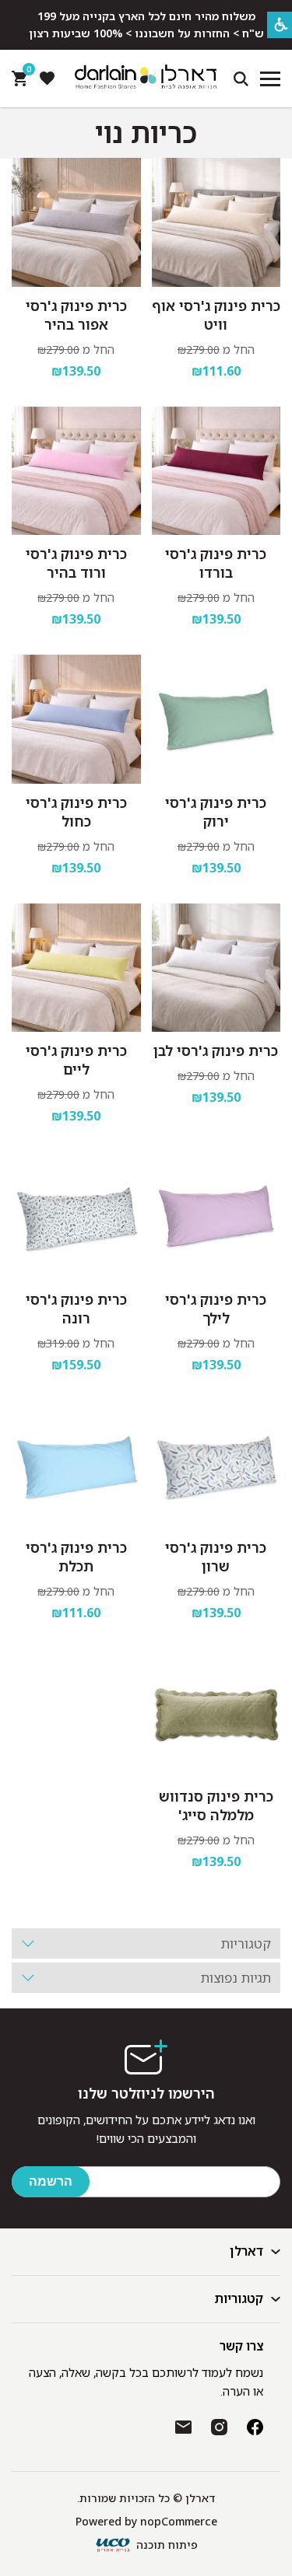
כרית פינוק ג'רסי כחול (76, 812)
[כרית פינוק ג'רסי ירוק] (216, 719)
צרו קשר (241, 2346)
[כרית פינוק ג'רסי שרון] (216, 1465)
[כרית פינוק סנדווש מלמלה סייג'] (216, 1713)
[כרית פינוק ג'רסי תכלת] (76, 1465)
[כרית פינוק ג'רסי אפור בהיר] (76, 222)
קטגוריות (239, 2298)
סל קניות (27, 73)
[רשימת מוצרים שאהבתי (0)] (47, 79)
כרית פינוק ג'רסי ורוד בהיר (76, 563)
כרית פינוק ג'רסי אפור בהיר (76, 315)
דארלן (246, 2251)
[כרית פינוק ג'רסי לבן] (216, 968)
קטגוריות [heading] (246, 1943)
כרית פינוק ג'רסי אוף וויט (216, 315)
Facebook (255, 2427)
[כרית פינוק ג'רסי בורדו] (216, 471)
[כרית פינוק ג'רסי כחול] (76, 719)
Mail (183, 2427)
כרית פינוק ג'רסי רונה (76, 1309)
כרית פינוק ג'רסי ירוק (216, 812)
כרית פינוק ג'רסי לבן (216, 1050)
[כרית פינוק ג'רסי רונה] (76, 1216)
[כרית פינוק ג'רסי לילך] (216, 1216)
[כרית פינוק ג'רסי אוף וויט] (216, 222)
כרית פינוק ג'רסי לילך (216, 1309)
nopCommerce (179, 2521)
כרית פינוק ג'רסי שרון (216, 1557)
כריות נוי (146, 133)
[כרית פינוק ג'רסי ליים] (76, 968)
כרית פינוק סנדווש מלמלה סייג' (216, 1805)
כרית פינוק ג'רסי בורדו (216, 563)
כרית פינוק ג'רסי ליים (76, 1060)
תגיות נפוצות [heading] (236, 1978)
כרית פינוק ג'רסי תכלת (76, 1557)
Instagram (219, 2427)
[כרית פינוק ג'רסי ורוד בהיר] (76, 471)
